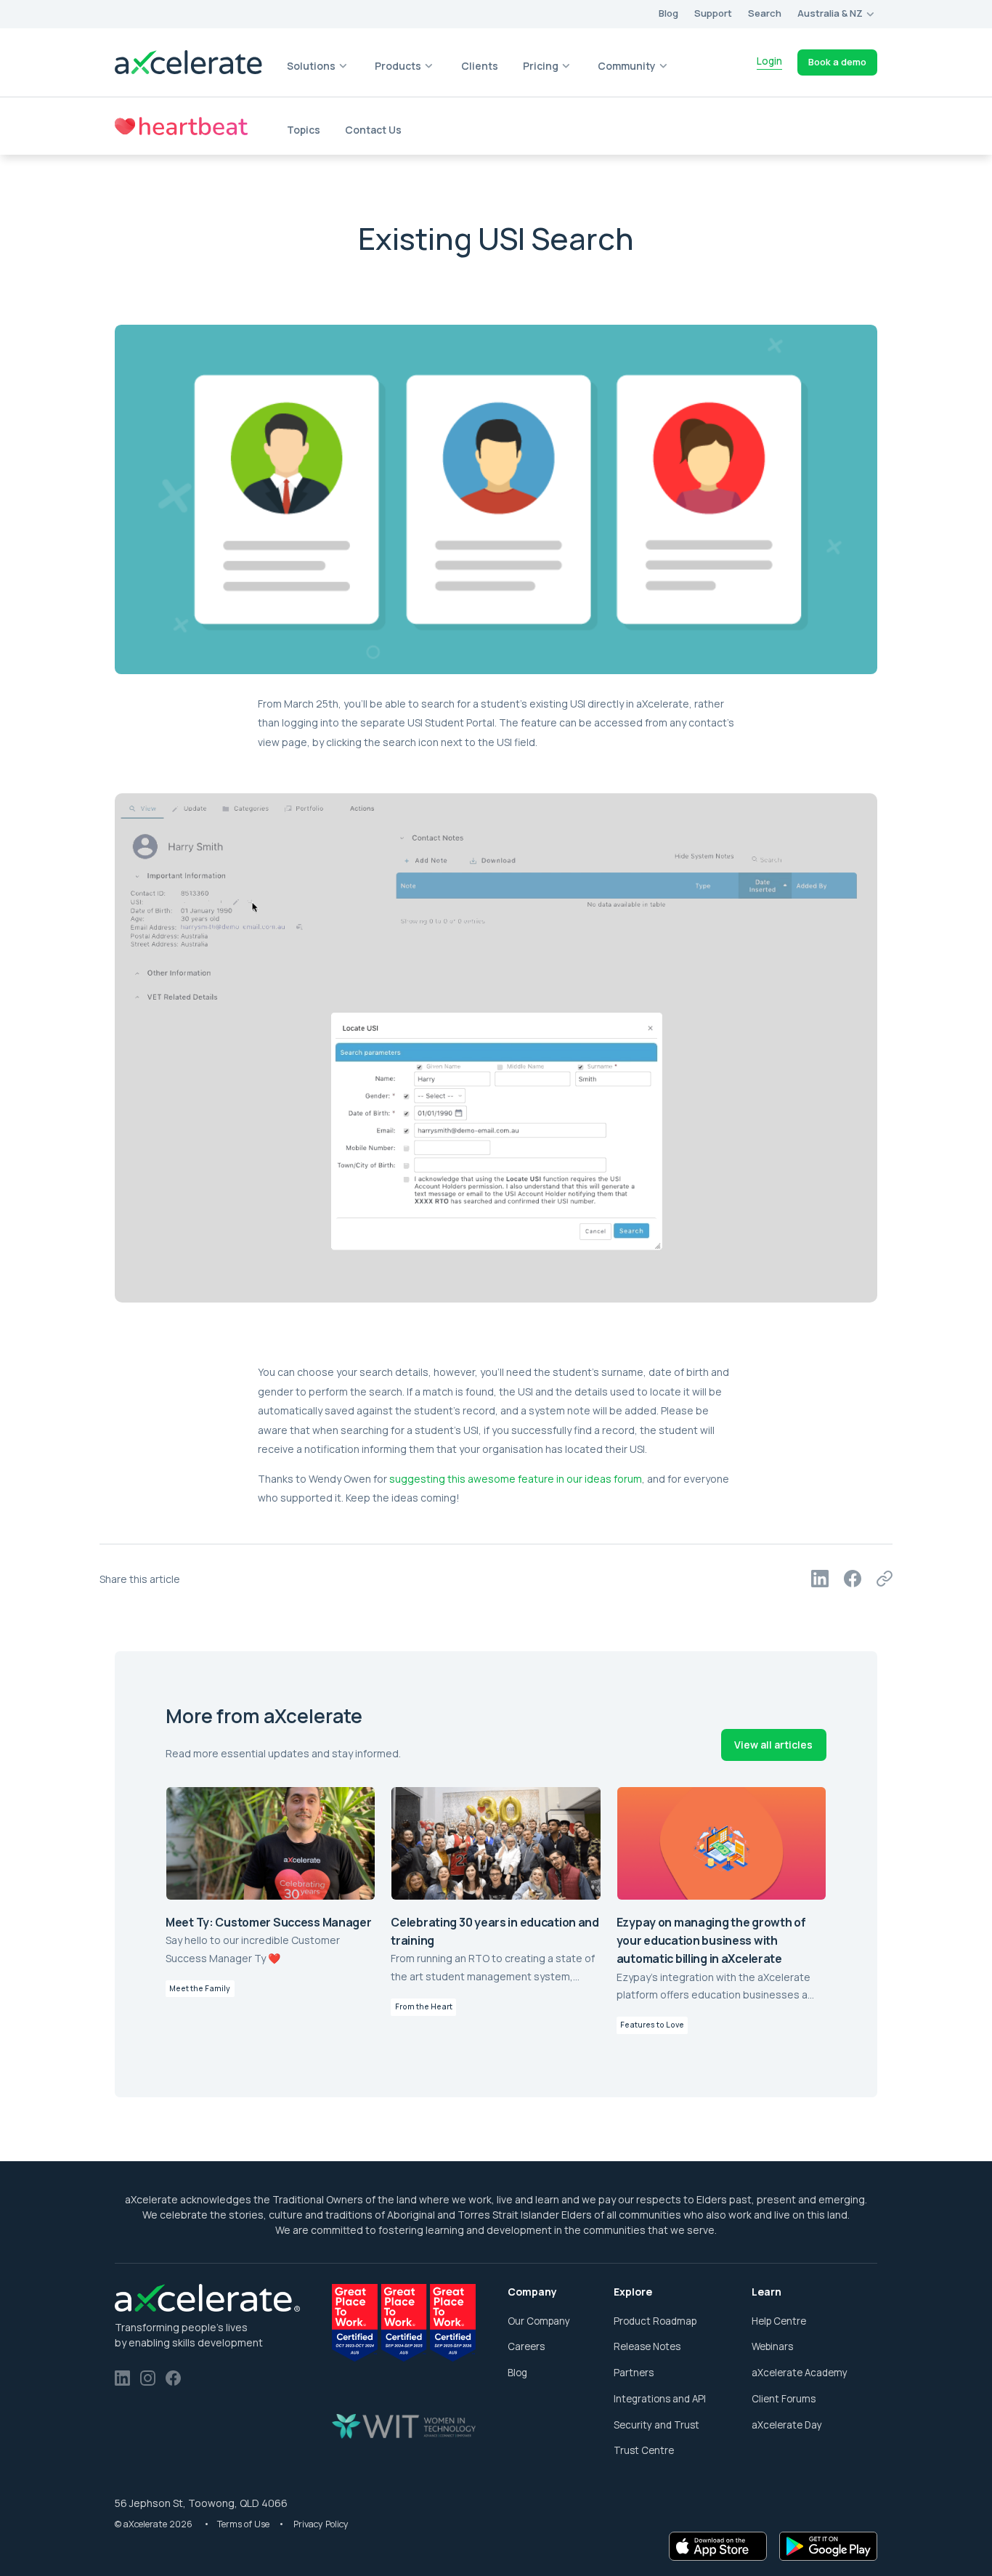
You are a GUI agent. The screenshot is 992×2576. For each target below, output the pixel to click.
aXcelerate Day (787, 2425)
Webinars (772, 2346)
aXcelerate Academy (800, 2373)
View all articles (773, 1745)
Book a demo (837, 62)
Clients (480, 66)
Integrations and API (660, 2399)
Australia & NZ (830, 13)
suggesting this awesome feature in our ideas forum (516, 1479)
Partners (634, 2373)
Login (769, 61)
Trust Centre (644, 2450)
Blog (517, 2373)
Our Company (539, 2321)
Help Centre (779, 2321)
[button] (837, 14)
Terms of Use (244, 2524)
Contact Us (373, 130)
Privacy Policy (321, 2524)
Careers (526, 2346)
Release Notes (647, 2346)
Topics (304, 130)
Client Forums (784, 2399)
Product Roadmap (655, 2321)
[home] (189, 62)
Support (713, 13)
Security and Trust (656, 2425)
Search (765, 13)
